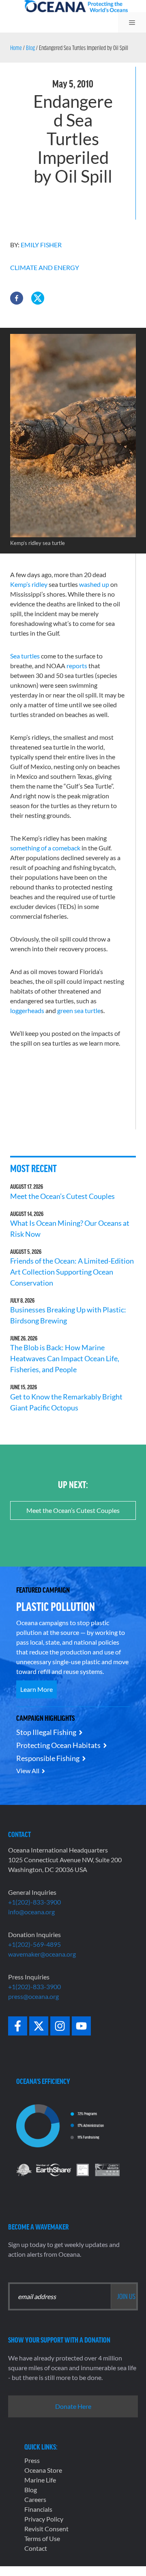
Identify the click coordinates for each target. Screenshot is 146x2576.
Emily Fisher (41, 245)
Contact (36, 2548)
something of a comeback (45, 848)
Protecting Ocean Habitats (58, 1745)
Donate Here (73, 2406)
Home (16, 48)
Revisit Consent (46, 2529)
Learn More (36, 1689)
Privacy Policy (44, 2519)
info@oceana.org (31, 1912)
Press (32, 2460)
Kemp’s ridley (29, 584)
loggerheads (27, 1010)
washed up (94, 584)
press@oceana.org (33, 1996)
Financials (38, 2509)
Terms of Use (42, 2538)
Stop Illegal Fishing (46, 1732)
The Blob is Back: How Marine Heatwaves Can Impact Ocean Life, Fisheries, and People (65, 1358)
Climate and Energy (45, 267)
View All (28, 1771)
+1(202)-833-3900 (34, 1902)
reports (77, 666)
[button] (17, 298)
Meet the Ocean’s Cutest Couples (62, 1196)
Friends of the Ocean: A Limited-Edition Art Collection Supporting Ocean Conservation (72, 1272)
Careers (35, 2499)
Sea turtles (25, 656)
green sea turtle (79, 1010)
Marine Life (40, 2480)
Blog (30, 48)
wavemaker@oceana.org (42, 1954)
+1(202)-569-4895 (34, 1944)
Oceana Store (43, 2470)
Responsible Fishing (48, 1758)
